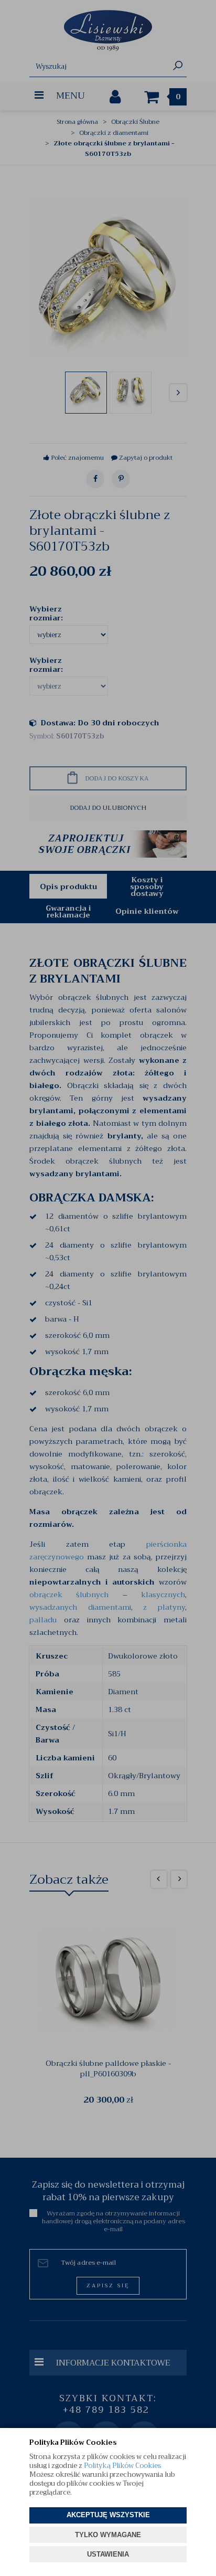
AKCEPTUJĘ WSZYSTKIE (108, 2515)
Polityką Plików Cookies (122, 2466)
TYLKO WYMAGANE (108, 2535)
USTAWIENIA (108, 2554)
